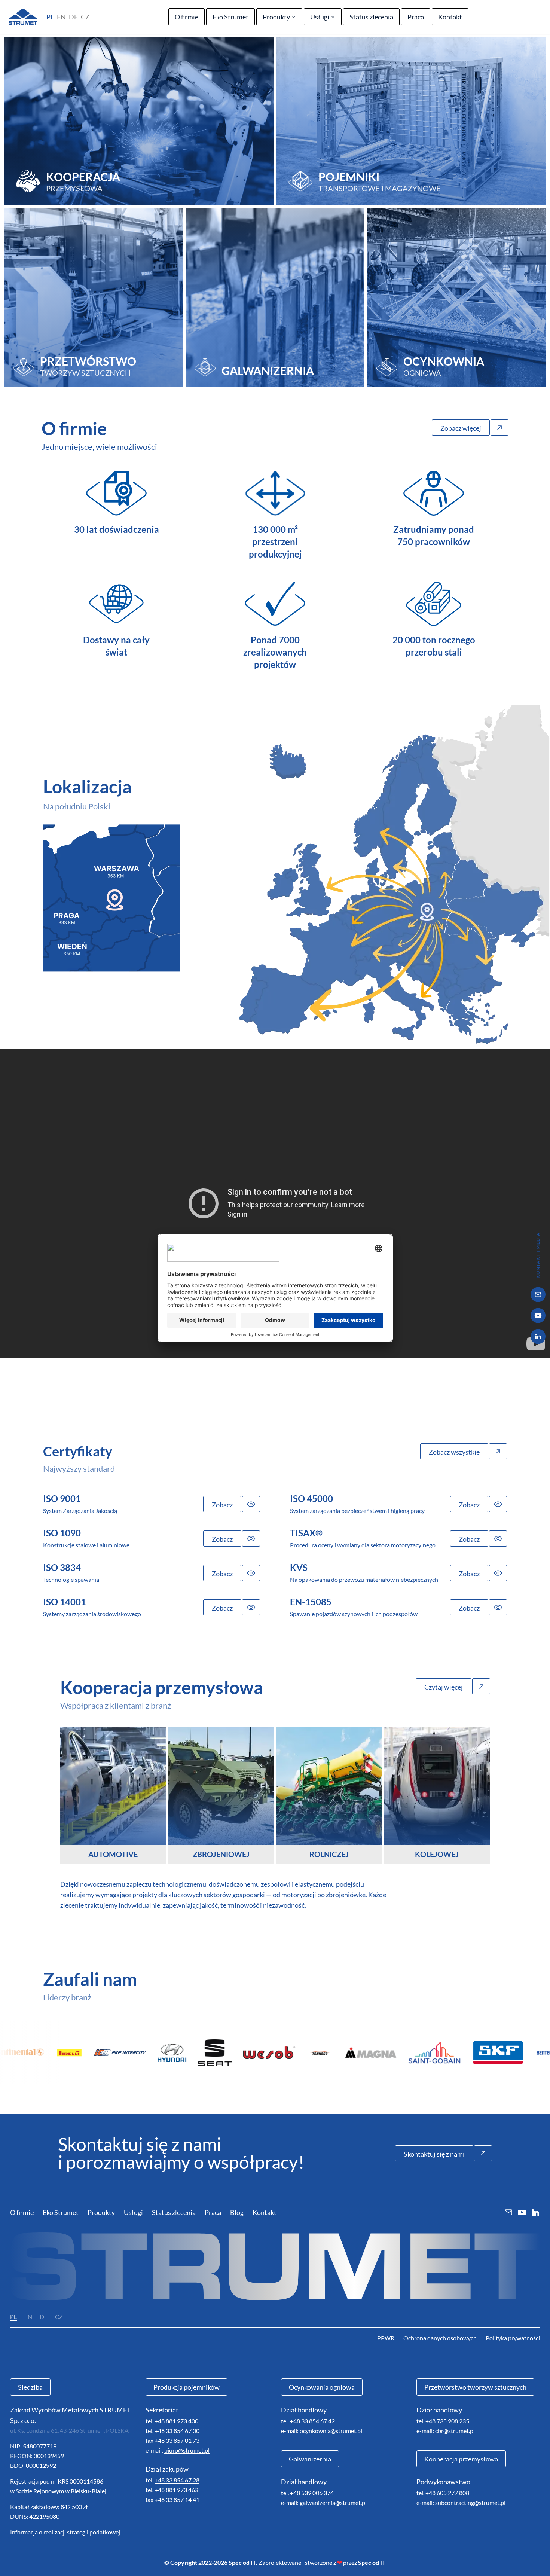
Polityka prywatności (513, 2338)
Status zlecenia (371, 17)
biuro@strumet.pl (187, 2450)
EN (61, 17)
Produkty (276, 17)
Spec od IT (372, 2562)
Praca (416, 17)
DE (73, 17)
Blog (237, 2212)
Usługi (320, 17)
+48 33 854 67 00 (177, 2431)
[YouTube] (538, 1316)
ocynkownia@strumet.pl (331, 2431)
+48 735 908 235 (447, 2421)
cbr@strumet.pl (455, 2431)
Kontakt (450, 17)
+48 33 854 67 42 (312, 2421)
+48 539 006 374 (312, 2493)
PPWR (386, 2338)
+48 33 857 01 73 (177, 2440)
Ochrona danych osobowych (440, 2338)
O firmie (187, 17)
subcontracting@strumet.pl (470, 2502)
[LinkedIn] (538, 1337)
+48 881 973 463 (176, 2490)
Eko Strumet (230, 17)
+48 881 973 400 (176, 2421)
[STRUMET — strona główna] (23, 17)
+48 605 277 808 (447, 2493)
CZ (85, 17)
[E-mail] (538, 1295)
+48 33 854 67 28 (177, 2480)
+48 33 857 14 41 (177, 2499)
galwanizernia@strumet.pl (333, 2502)
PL (50, 17)
